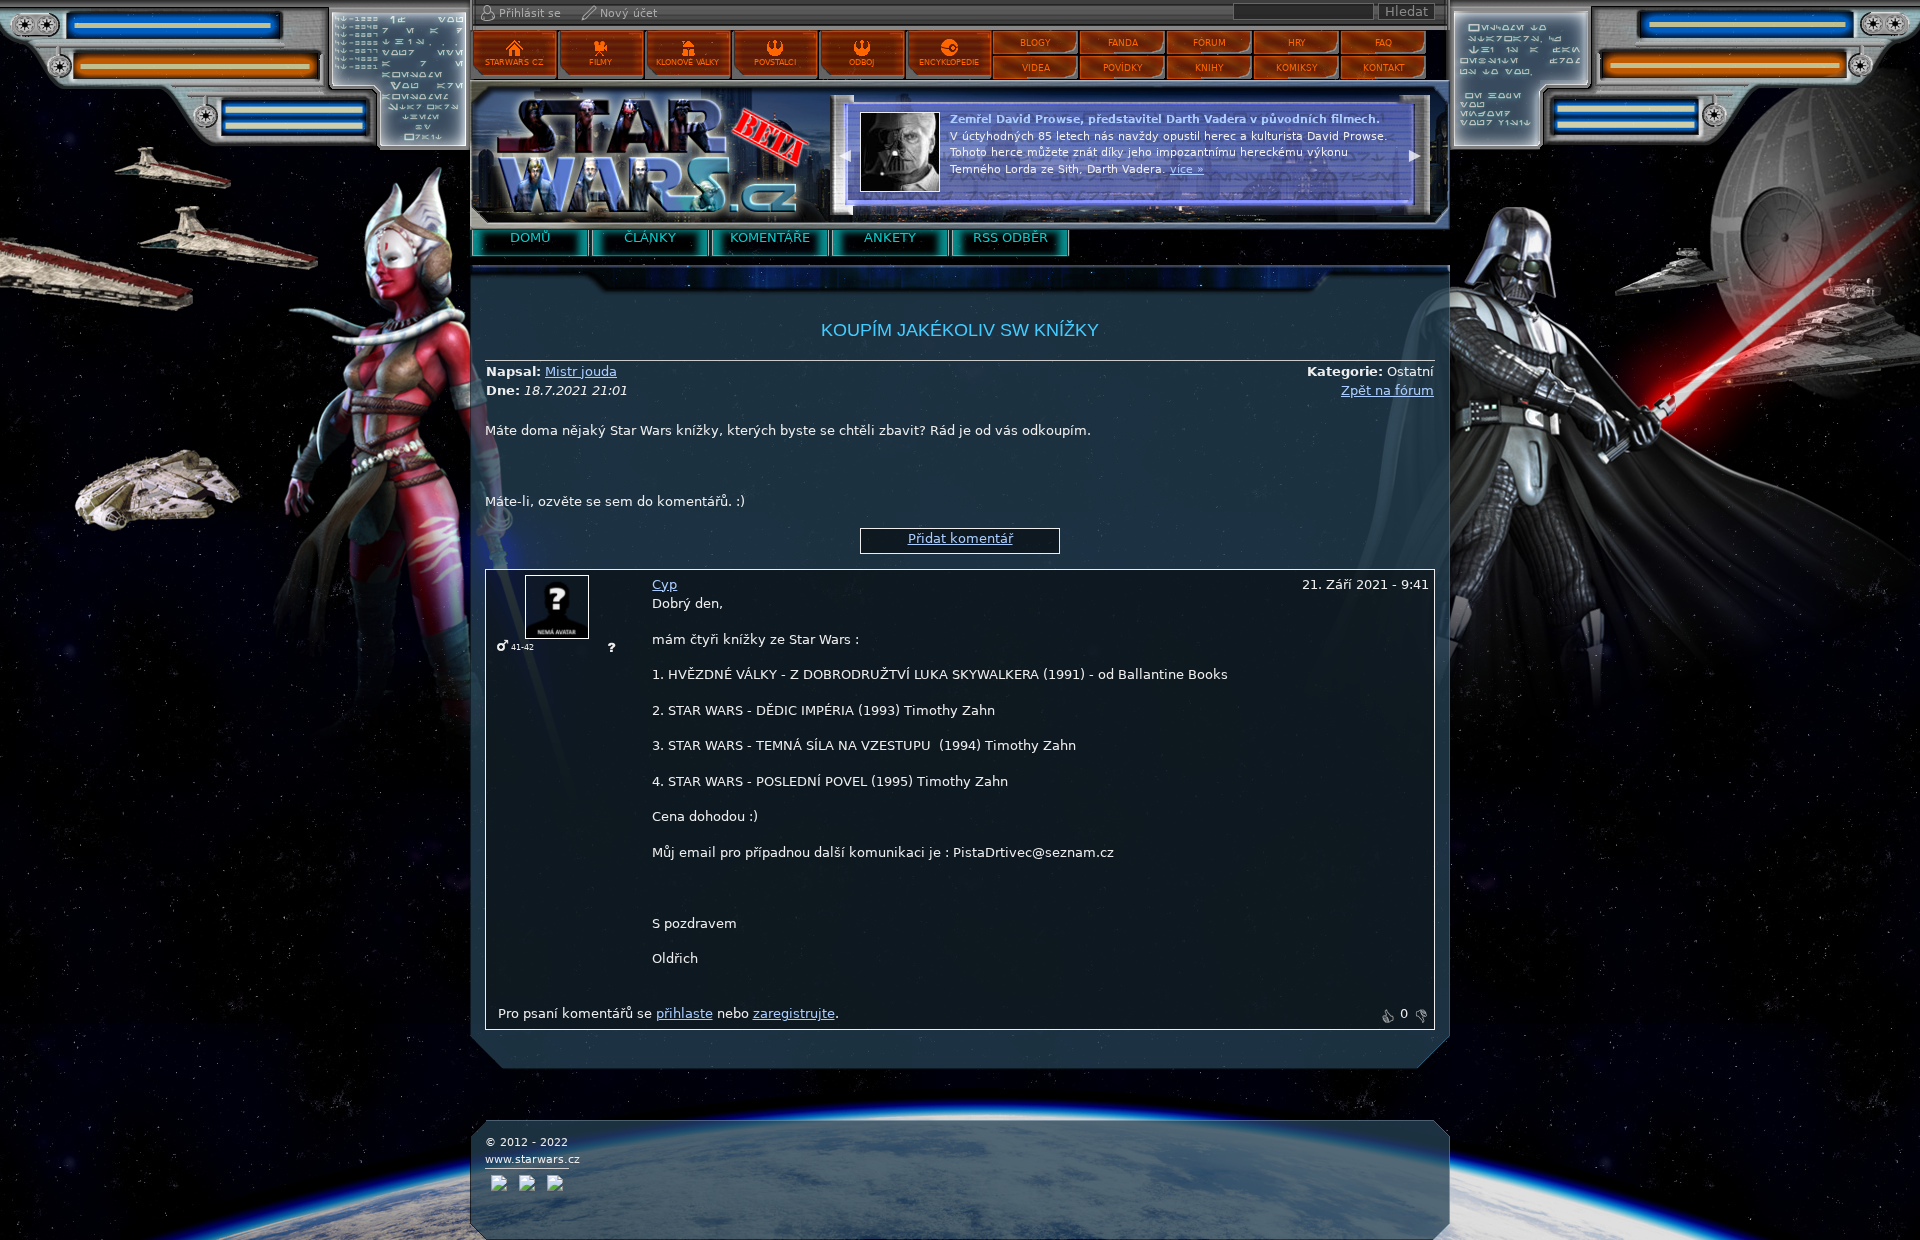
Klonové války (687, 62)
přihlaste (684, 1013)
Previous (845, 153)
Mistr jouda (581, 371)
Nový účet (628, 13)
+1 (1387, 1016)
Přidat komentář (960, 538)
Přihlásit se (530, 13)
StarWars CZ (514, 62)
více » (1336, 185)
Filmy (600, 62)
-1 (1421, 1016)
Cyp (664, 584)
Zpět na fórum (1387, 390)
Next (1415, 153)
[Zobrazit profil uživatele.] (557, 605)
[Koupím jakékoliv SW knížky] (645, 154)
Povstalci (775, 62)
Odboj (861, 62)
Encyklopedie (949, 62)
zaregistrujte (794, 1013)
